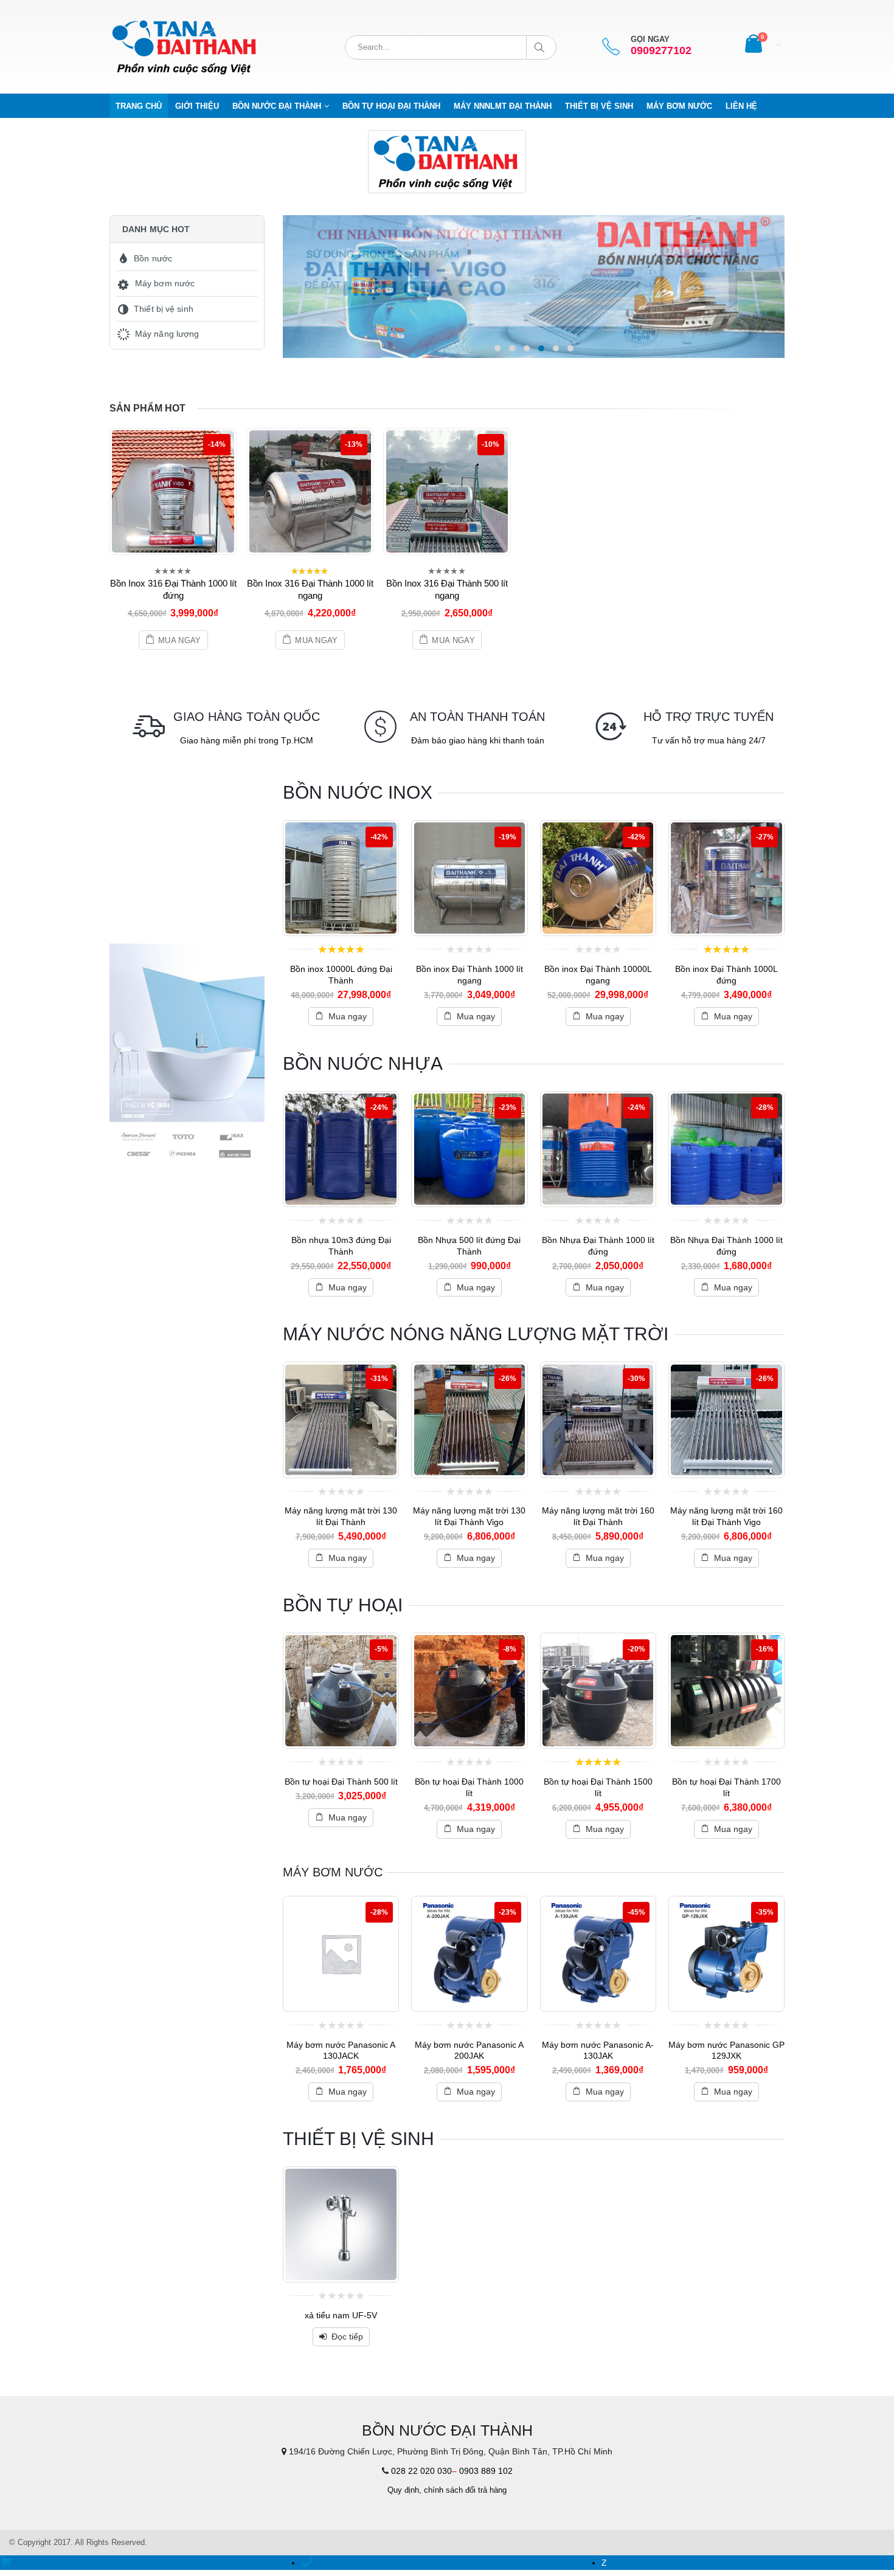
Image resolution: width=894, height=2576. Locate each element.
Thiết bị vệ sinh (599, 106)
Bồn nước (153, 258)
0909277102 (661, 51)
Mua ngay (180, 641)
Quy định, (404, 2490)
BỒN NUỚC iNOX (358, 792)
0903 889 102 (486, 2471)
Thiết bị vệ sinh (164, 309)
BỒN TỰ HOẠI (343, 1605)
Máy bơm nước (165, 283)
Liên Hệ (741, 106)
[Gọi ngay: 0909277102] (307, 2563)
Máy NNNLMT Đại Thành (503, 106)
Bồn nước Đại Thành (277, 106)
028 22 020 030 (421, 2471)
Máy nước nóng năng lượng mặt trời (476, 1334)
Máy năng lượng (167, 334)
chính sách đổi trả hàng (465, 2490)
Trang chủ (139, 106)
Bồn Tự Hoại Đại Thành (391, 106)
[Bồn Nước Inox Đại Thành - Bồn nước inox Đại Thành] (185, 47)
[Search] (542, 47)
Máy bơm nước (679, 106)
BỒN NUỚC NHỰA (363, 1063)
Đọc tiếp (347, 2337)
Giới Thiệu (197, 106)
